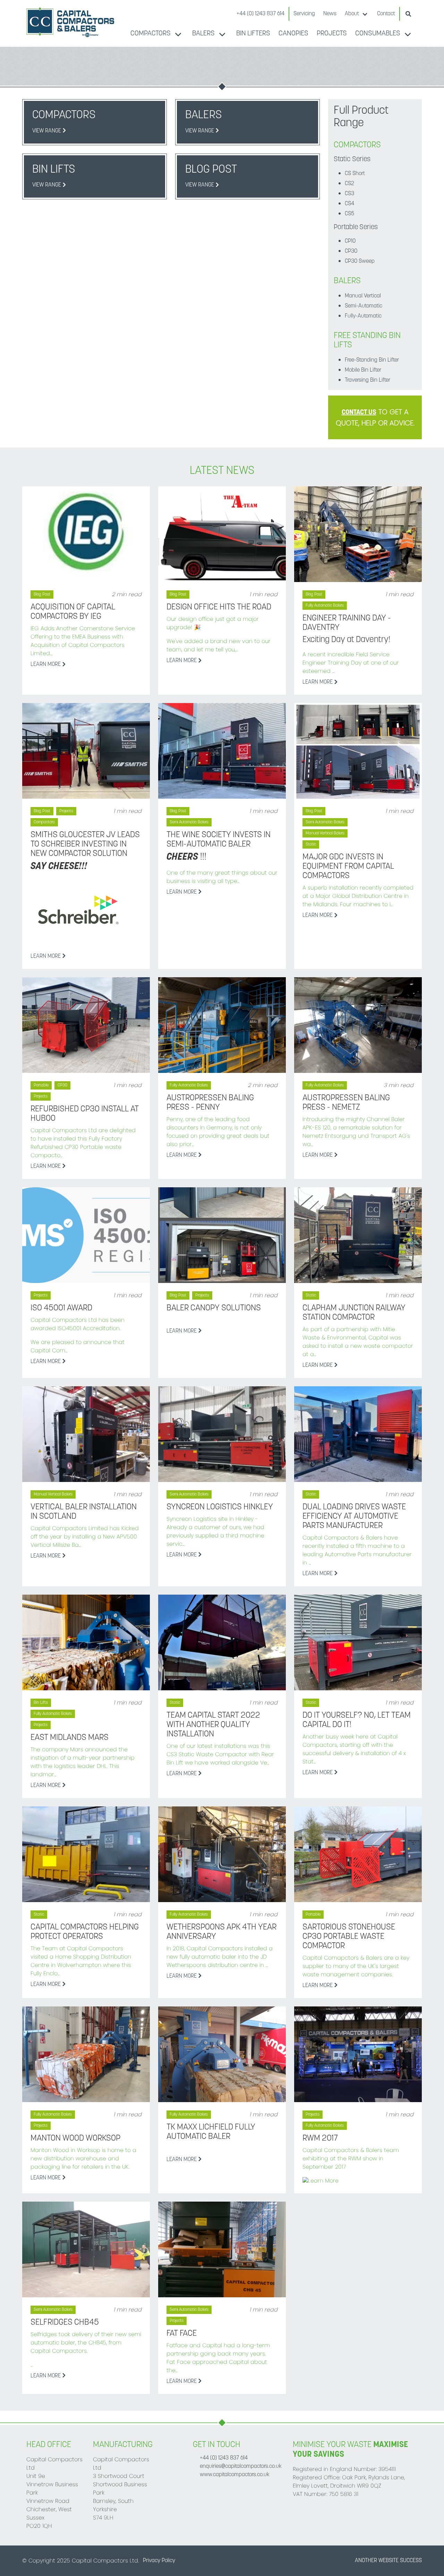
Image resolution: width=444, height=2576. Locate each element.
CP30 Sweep (360, 261)
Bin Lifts (41, 1703)
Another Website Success (388, 2561)
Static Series (352, 159)
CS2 (349, 184)
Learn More (46, 665)
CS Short (355, 174)
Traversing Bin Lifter (368, 380)
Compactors (151, 34)
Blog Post (42, 595)
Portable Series (356, 227)
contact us (359, 413)
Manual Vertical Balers (325, 833)
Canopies (293, 34)
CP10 (350, 241)
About (352, 14)
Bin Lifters (253, 34)
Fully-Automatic (363, 316)
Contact (386, 14)
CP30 (351, 251)
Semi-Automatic (364, 306)
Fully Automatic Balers (325, 606)
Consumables (378, 34)
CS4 (349, 204)
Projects (332, 34)
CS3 (349, 194)
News (330, 14)
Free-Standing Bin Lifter (372, 360)
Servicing (304, 14)
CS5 (349, 214)
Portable (41, 1085)
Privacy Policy (159, 2561)
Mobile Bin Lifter (363, 370)
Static (311, 844)
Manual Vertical (363, 296)
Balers (203, 34)
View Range (47, 131)
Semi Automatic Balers (189, 822)
